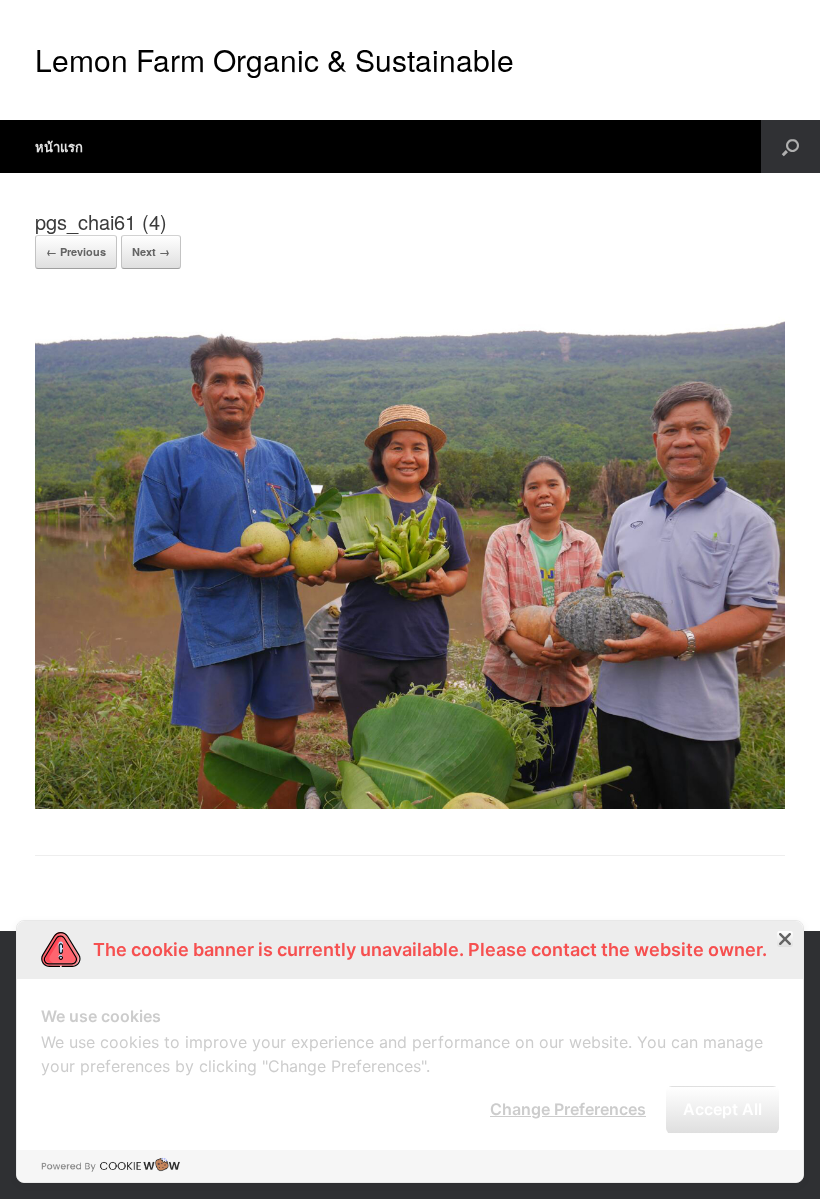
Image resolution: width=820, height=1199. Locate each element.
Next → (151, 251)
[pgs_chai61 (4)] (410, 803)
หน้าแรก (59, 146)
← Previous (76, 251)
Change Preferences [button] (568, 1109)
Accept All (722, 1109)
